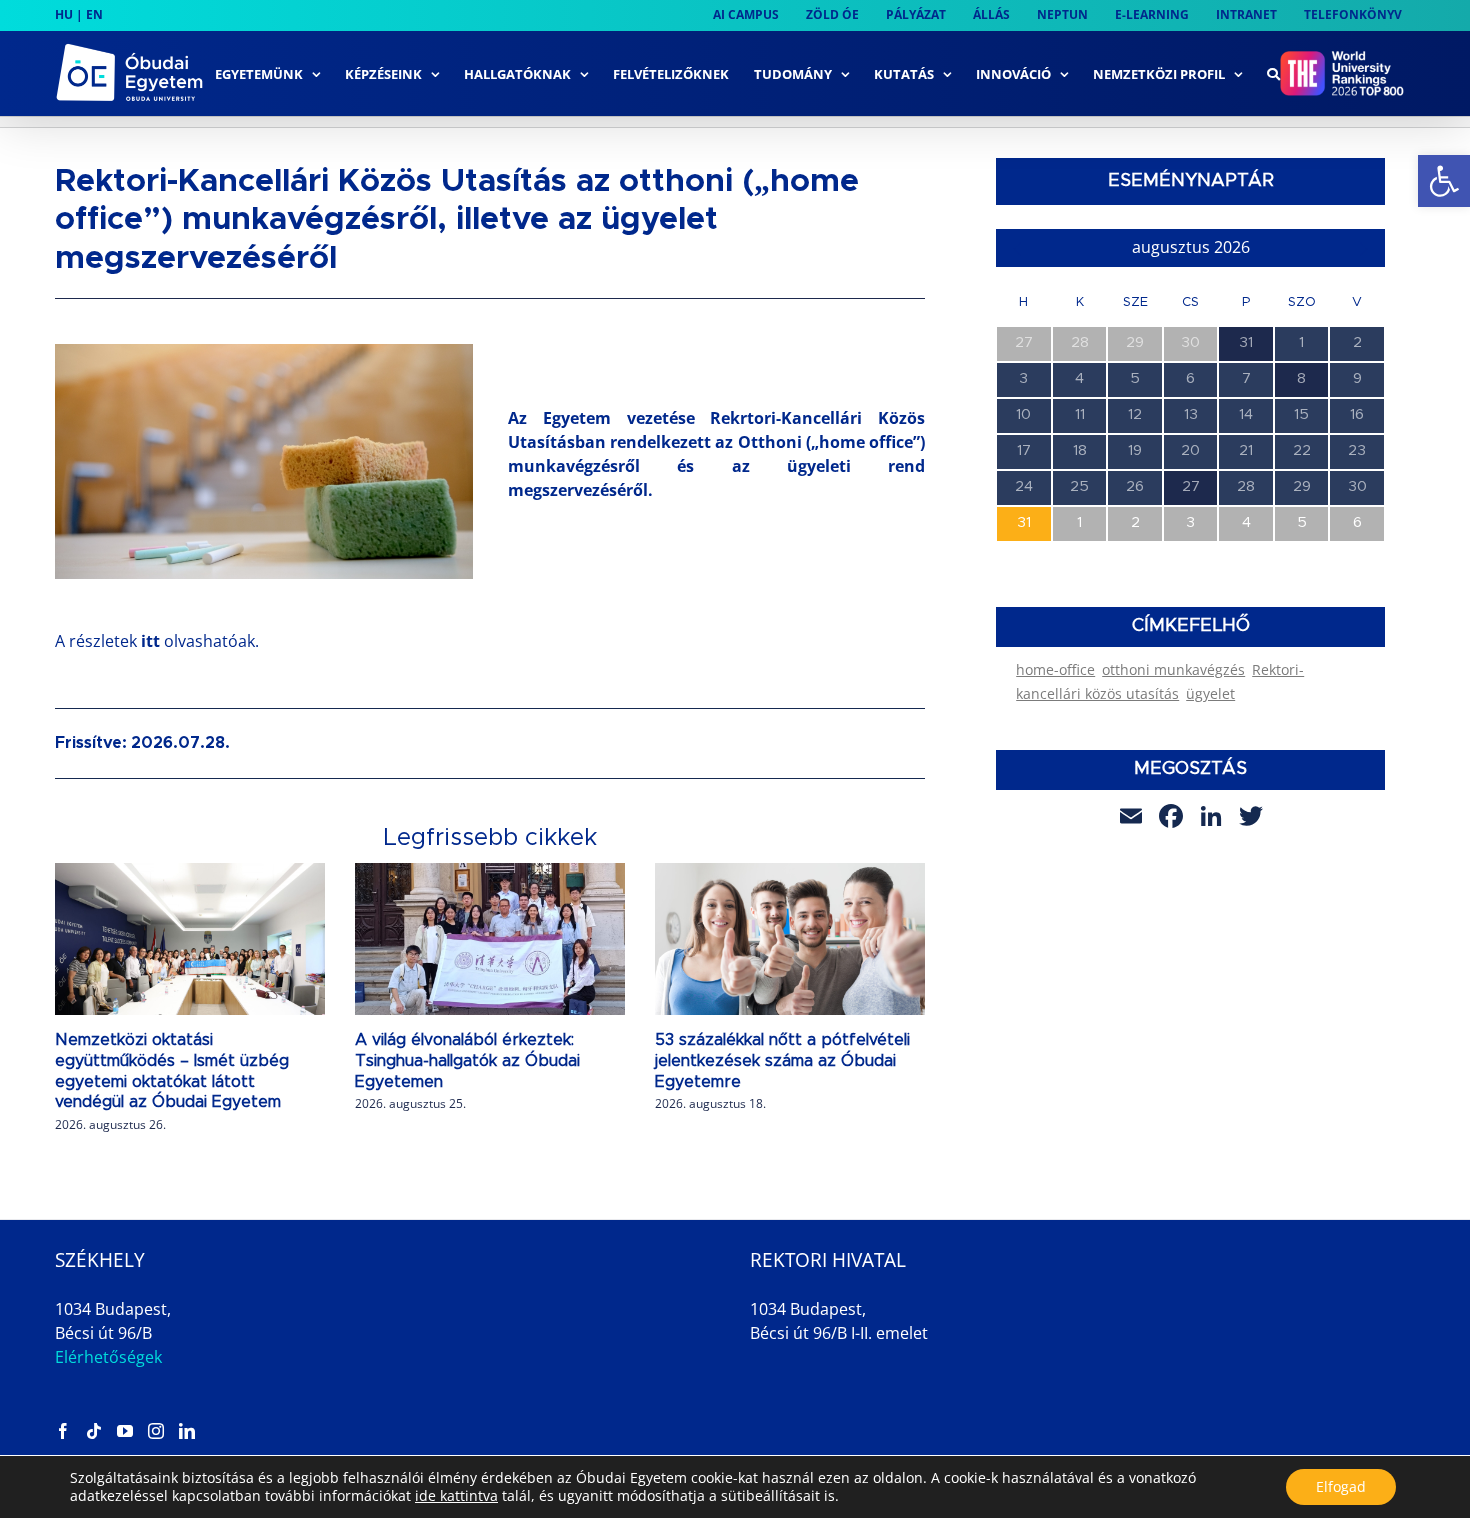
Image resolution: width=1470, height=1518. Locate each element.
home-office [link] (1055, 669)
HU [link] (64, 14)
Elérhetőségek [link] (108, 1357)
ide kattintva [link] (456, 1495)
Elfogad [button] (1341, 1486)
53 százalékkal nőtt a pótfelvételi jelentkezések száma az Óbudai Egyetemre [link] (782, 1061)
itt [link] (152, 641)
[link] (1444, 181)
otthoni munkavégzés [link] (1173, 669)
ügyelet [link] (1210, 693)
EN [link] (94, 14)
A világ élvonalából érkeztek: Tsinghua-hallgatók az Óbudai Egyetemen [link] (467, 1061)
